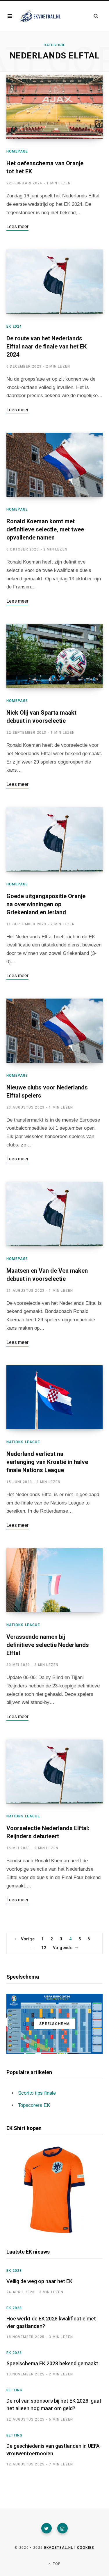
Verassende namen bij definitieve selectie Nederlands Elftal (48, 1645)
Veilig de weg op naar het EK (39, 2281)
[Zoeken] (96, 16)
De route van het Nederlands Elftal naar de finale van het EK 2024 (47, 346)
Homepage (17, 151)
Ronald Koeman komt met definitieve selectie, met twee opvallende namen (45, 529)
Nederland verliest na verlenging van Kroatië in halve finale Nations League (47, 1462)
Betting (14, 2390)
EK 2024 (14, 326)
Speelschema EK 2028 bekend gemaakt (52, 2363)
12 (44, 1948)
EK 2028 (14, 2271)
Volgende (63, 1948)
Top (56, 2564)
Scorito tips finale (37, 2093)
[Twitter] (47, 2528)
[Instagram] (62, 2528)
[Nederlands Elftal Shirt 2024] (54, 2190)
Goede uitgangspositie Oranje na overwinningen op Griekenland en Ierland (46, 904)
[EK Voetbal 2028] (40, 16)
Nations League (23, 1442)
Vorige (28, 1939)
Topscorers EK (34, 2105)
